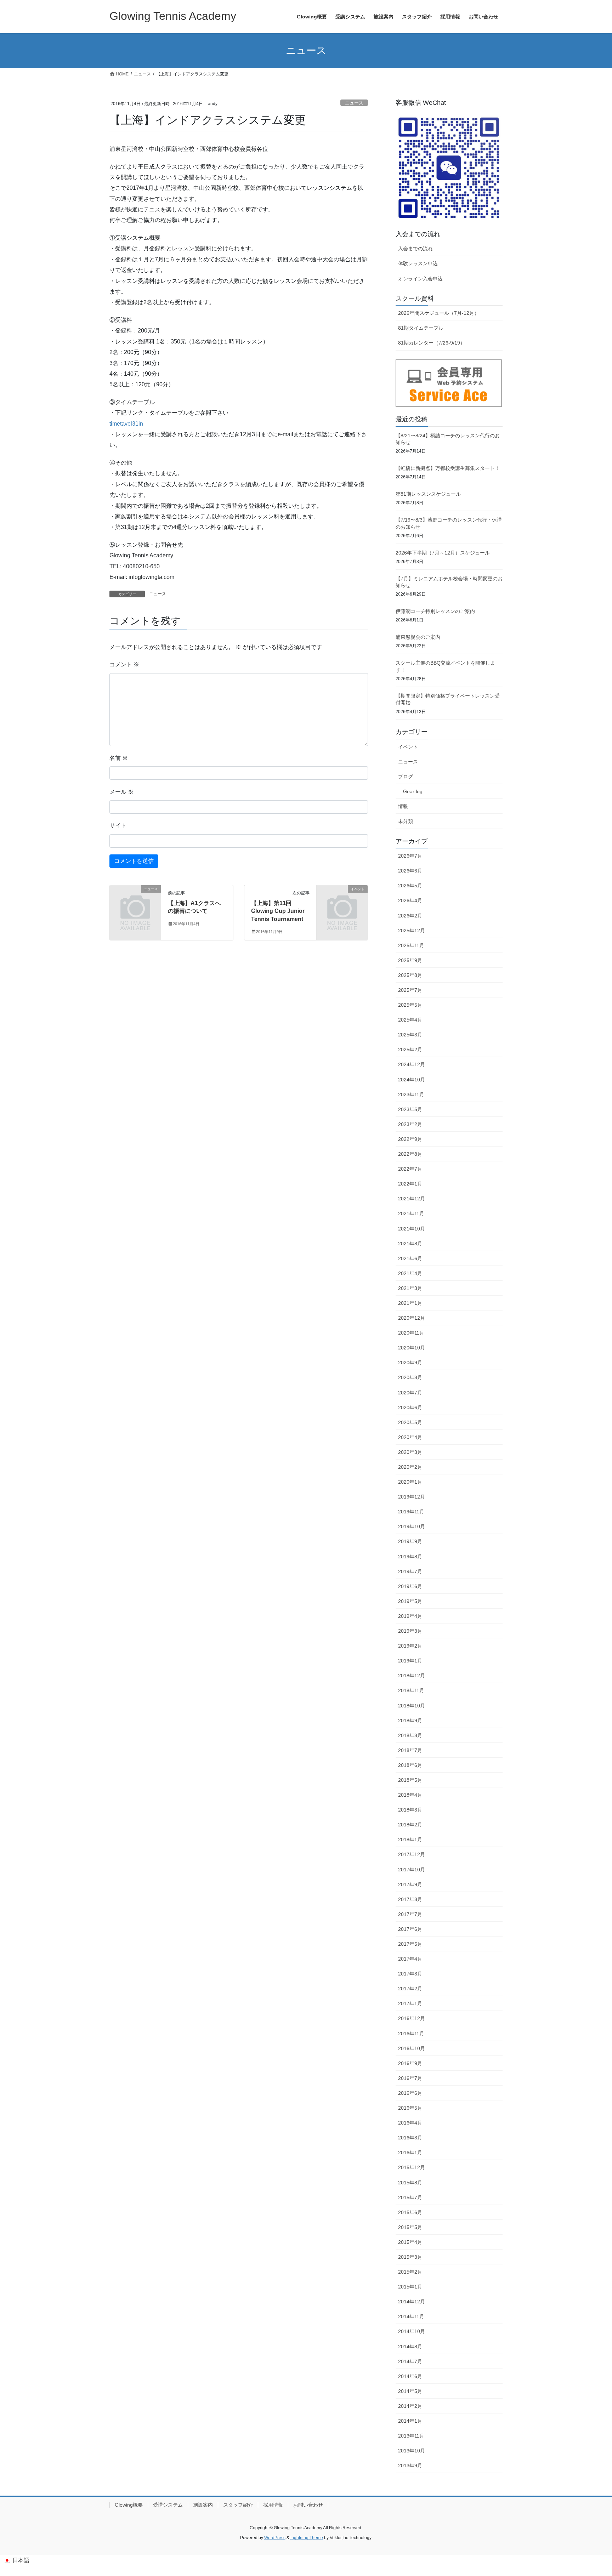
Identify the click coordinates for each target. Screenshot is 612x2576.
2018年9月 (410, 1721)
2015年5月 (410, 2227)
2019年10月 (412, 1526)
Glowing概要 (129, 2505)
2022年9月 (410, 1139)
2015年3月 (410, 2257)
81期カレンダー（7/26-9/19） (432, 343)
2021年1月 (410, 1303)
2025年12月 (412, 931)
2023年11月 (411, 1094)
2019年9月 (410, 1541)
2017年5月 (410, 1944)
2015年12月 (412, 2167)
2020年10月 (412, 1348)
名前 (119, 758)
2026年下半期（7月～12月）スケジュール (443, 553)
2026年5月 (410, 886)
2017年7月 (410, 1914)
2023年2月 (410, 1124)
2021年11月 (411, 1213)
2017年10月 (412, 1870)
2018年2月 (410, 1825)
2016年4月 (410, 2123)
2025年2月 (410, 1050)
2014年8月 (410, 2347)
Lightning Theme (307, 2538)
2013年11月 (411, 2436)
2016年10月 (412, 2048)
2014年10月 (412, 2331)
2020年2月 (410, 1467)
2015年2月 (410, 2272)
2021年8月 (410, 1244)
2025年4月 (410, 1020)
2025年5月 (410, 1005)
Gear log (413, 791)
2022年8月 (410, 1154)
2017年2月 (410, 1989)
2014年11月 (411, 2316)
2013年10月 (412, 2451)
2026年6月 (410, 871)
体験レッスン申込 (418, 263)
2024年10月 (412, 1080)
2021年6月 (410, 1258)
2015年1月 (410, 2287)
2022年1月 (410, 1184)
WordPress (275, 2538)
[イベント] (342, 901)
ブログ (406, 777)
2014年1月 (410, 2421)
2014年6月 (410, 2376)
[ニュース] (135, 901)
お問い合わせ (308, 2505)
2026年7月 (410, 856)
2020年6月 (410, 1408)
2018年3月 (410, 1810)
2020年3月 (410, 1452)
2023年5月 (410, 1109)
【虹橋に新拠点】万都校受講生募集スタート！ (448, 468)
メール (121, 792)
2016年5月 (410, 2108)
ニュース (354, 103)
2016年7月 (410, 2078)
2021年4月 (410, 1273)
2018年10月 (412, 1706)
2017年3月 (410, 1974)
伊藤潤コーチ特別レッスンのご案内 (435, 611)
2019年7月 (410, 1571)
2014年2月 (410, 2406)
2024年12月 (412, 1064)
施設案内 (203, 2505)
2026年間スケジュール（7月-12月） (439, 313)
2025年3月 (410, 1035)
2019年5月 (410, 1601)
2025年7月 (410, 990)
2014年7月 (410, 2361)
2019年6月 (410, 1586)
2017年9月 (410, 1884)
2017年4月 (410, 1959)
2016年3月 (410, 2138)
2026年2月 (410, 916)
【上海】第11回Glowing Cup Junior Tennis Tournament (278, 911)
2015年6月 (410, 2212)
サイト (118, 826)
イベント (408, 747)
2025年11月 (411, 945)
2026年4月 (410, 900)
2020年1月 (410, 1482)
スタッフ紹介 (238, 2505)
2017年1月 (410, 2003)
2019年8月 (410, 1557)
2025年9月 (410, 960)
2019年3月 (410, 1631)
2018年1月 (410, 1839)
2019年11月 (411, 1512)
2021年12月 (412, 1199)
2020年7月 (410, 1393)
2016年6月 (410, 2093)
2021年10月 (412, 1229)
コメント (124, 664)
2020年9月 (410, 1363)
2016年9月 (410, 2063)
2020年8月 (410, 1377)
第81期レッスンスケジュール (428, 494)
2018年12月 (412, 1676)
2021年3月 (410, 1288)
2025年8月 (410, 975)
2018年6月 (410, 1765)
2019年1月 (410, 1661)
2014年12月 (412, 2302)
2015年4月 (410, 2242)
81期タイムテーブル (421, 328)
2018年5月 (410, 1780)
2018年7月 (410, 1750)
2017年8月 (410, 1899)
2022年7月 (410, 1169)
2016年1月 (410, 2153)
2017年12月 (412, 1854)
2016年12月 (412, 2018)
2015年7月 (410, 2197)
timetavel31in (126, 424)
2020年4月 (410, 1437)
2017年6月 (410, 1929)
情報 (403, 806)
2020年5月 (410, 1422)
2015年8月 (410, 2183)
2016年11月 (411, 2034)
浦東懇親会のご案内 (418, 637)
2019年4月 (410, 1616)
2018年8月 (410, 1735)
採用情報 (273, 2505)
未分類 (406, 821)
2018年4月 (410, 1795)
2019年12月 (412, 1497)
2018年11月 (411, 1690)
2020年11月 (411, 1333)
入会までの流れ (415, 249)
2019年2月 (410, 1646)
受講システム (168, 2505)
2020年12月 (412, 1318)
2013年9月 (410, 2466)
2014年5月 (410, 2391)
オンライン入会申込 (420, 279)
